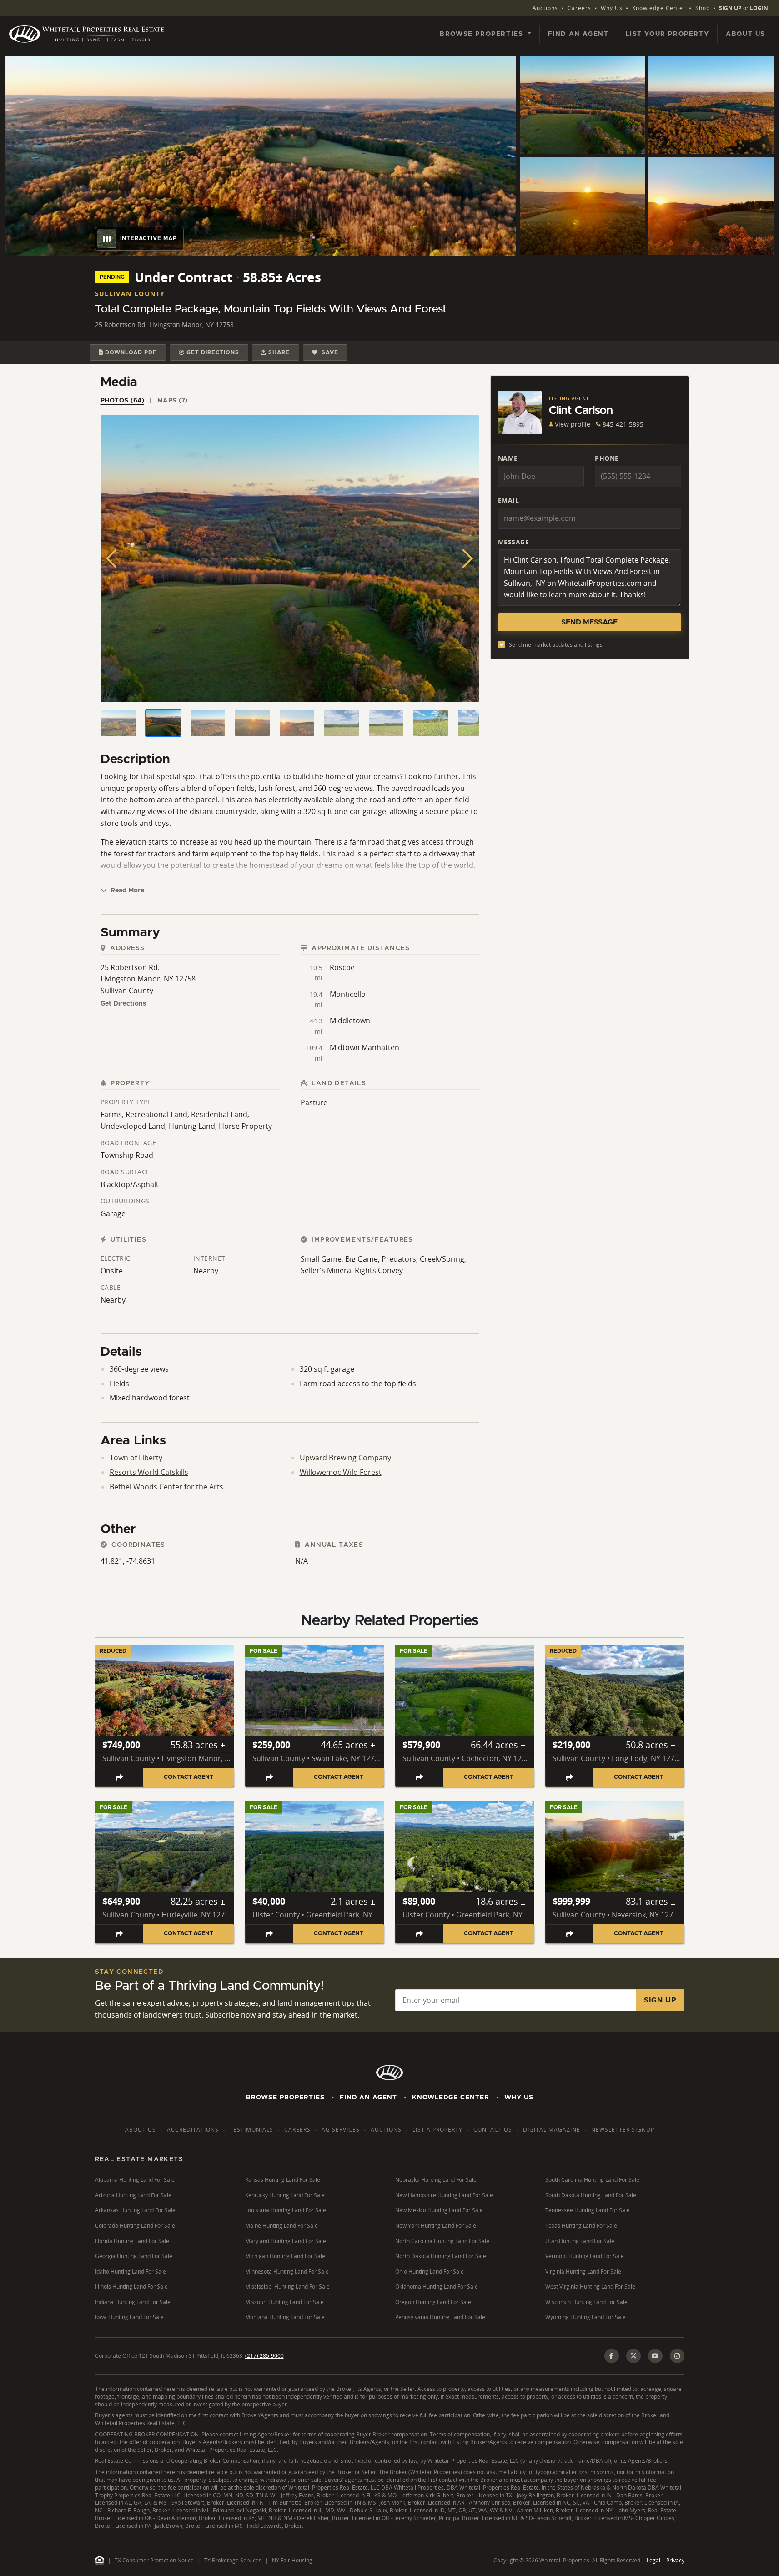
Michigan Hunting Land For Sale (285, 2256)
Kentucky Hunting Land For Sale (285, 2195)
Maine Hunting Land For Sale (281, 2226)
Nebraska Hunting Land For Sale (436, 2180)
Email (509, 500)
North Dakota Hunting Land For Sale (441, 2256)
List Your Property (667, 34)
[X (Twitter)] (633, 2356)
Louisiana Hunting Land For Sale (286, 2210)
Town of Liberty (136, 1458)
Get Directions (123, 1004)
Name (508, 458)
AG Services (341, 2130)
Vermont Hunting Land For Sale (585, 2256)
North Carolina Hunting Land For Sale (442, 2241)
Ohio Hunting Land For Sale (430, 2272)
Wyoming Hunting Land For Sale (586, 2317)
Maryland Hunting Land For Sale (286, 2241)
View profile (573, 424)
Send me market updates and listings (556, 645)
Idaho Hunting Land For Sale (131, 2272)
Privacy (675, 2560)
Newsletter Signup (623, 2130)
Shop (703, 8)
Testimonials (251, 2130)
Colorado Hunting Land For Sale (135, 2226)
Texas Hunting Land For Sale (581, 2226)
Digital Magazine (552, 2130)
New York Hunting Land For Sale (436, 2226)
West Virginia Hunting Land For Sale (590, 2287)
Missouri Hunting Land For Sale (284, 2302)
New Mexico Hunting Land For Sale (439, 2210)
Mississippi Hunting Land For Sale (287, 2287)
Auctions (545, 8)
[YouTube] (655, 2356)
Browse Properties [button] (483, 34)
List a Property (437, 2130)
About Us (746, 34)
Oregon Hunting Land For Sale (433, 2302)
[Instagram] (677, 2356)
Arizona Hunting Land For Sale (133, 2195)
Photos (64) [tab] (123, 401)
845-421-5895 (623, 424)
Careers (579, 8)
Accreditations (193, 2130)
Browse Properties (285, 2098)
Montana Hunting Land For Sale (285, 2317)
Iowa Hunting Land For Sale (129, 2317)
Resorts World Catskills (149, 1472)
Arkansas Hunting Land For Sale (135, 2210)
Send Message (589, 622)
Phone (607, 458)
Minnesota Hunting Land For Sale (287, 2272)
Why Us (612, 8)
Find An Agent (368, 2098)
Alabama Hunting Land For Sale (135, 2180)
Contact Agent (188, 1777)
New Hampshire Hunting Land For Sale (444, 2195)
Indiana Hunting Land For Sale (133, 2302)
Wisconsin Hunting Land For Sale (586, 2302)
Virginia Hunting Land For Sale (583, 2272)
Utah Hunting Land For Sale (580, 2241)
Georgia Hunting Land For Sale (134, 2256)
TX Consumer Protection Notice (154, 2560)
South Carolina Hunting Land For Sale (592, 2180)
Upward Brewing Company (345, 1458)
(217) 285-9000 (264, 2356)
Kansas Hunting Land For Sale (283, 2180)
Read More (126, 891)
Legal (653, 2560)
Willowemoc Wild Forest (341, 1472)
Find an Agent (578, 34)
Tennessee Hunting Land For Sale (588, 2210)
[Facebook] (612, 2356)
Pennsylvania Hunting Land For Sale (440, 2317)
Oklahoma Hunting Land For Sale (437, 2287)
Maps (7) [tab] (173, 401)
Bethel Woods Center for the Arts (166, 1487)
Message (514, 542)
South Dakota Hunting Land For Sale (591, 2195)
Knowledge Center (659, 8)
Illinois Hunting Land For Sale (131, 2287)
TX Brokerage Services (233, 2560)
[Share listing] (119, 1777)
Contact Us (493, 2130)
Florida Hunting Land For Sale (132, 2241)
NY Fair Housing (292, 2560)
